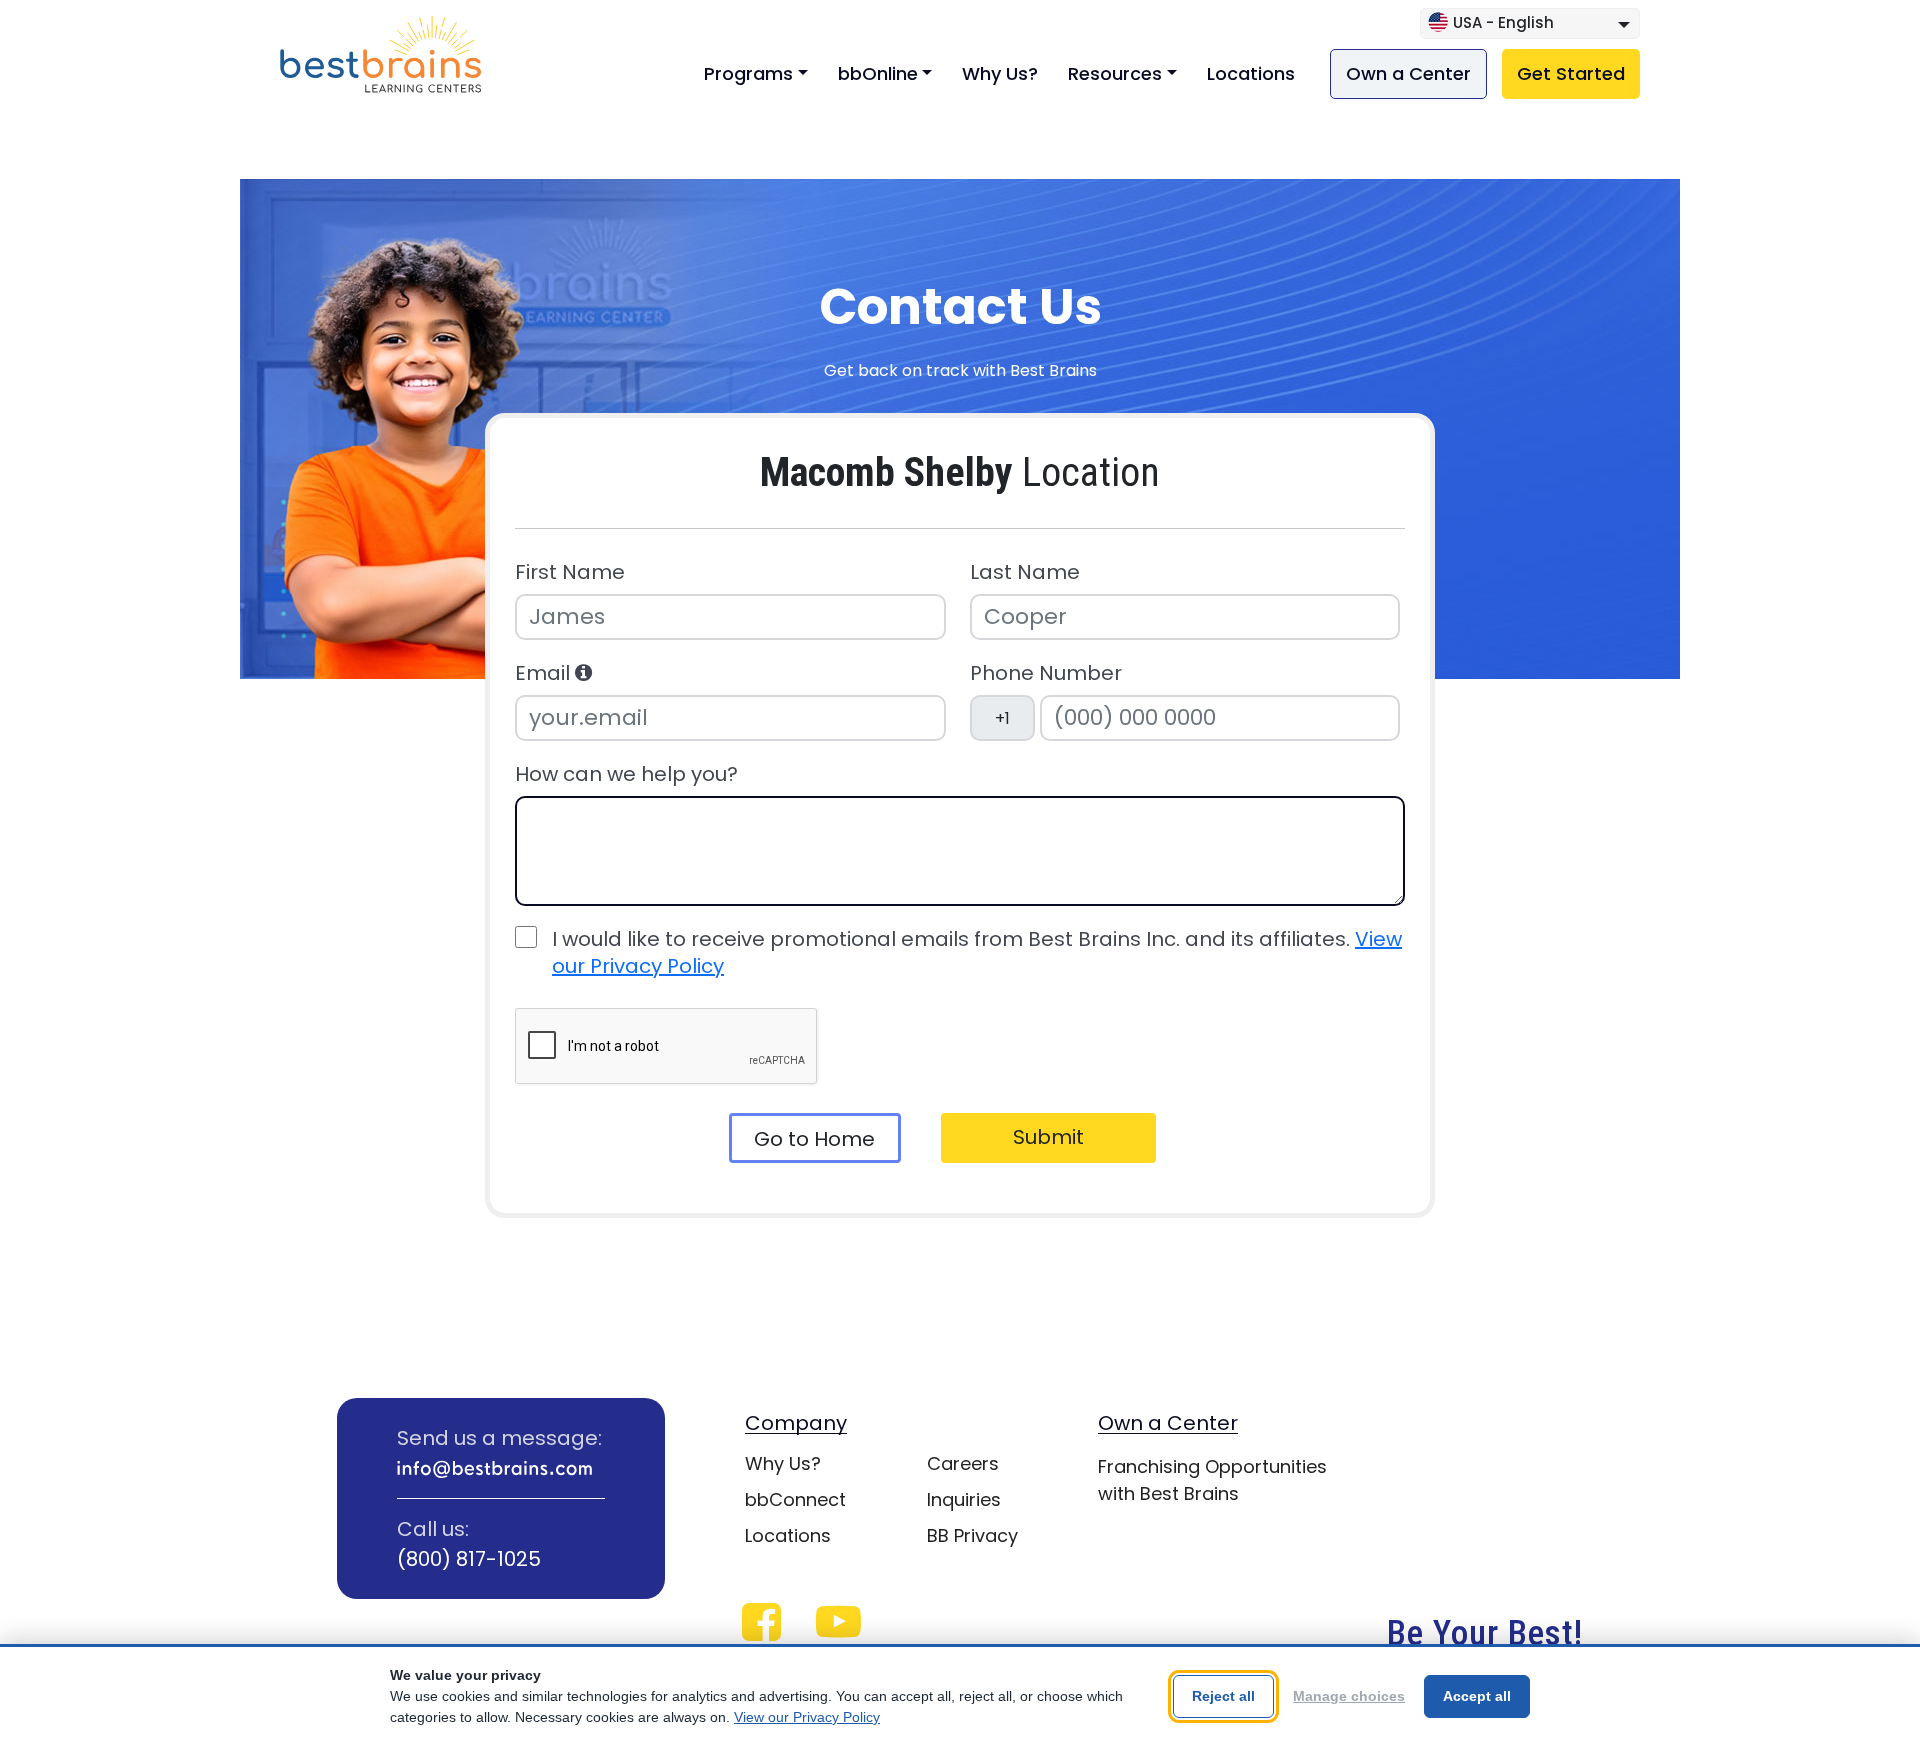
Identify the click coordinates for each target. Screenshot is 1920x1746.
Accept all (1477, 1696)
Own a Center (1408, 73)
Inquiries (964, 1499)
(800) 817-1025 (469, 1559)
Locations (1251, 73)
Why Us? (1000, 73)
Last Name (1025, 572)
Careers (963, 1463)
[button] (583, 673)
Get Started (1571, 73)
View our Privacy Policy (807, 1717)
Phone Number (1046, 673)
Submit (1048, 1137)
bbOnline (878, 73)
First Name (570, 572)
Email (545, 673)
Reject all (1223, 1696)
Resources (1115, 73)
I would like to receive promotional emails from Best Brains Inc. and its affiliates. (977, 953)
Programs (748, 73)
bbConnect (795, 1499)
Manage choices (1349, 1696)
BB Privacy (972, 1535)
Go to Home (814, 1139)
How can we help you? (626, 774)
